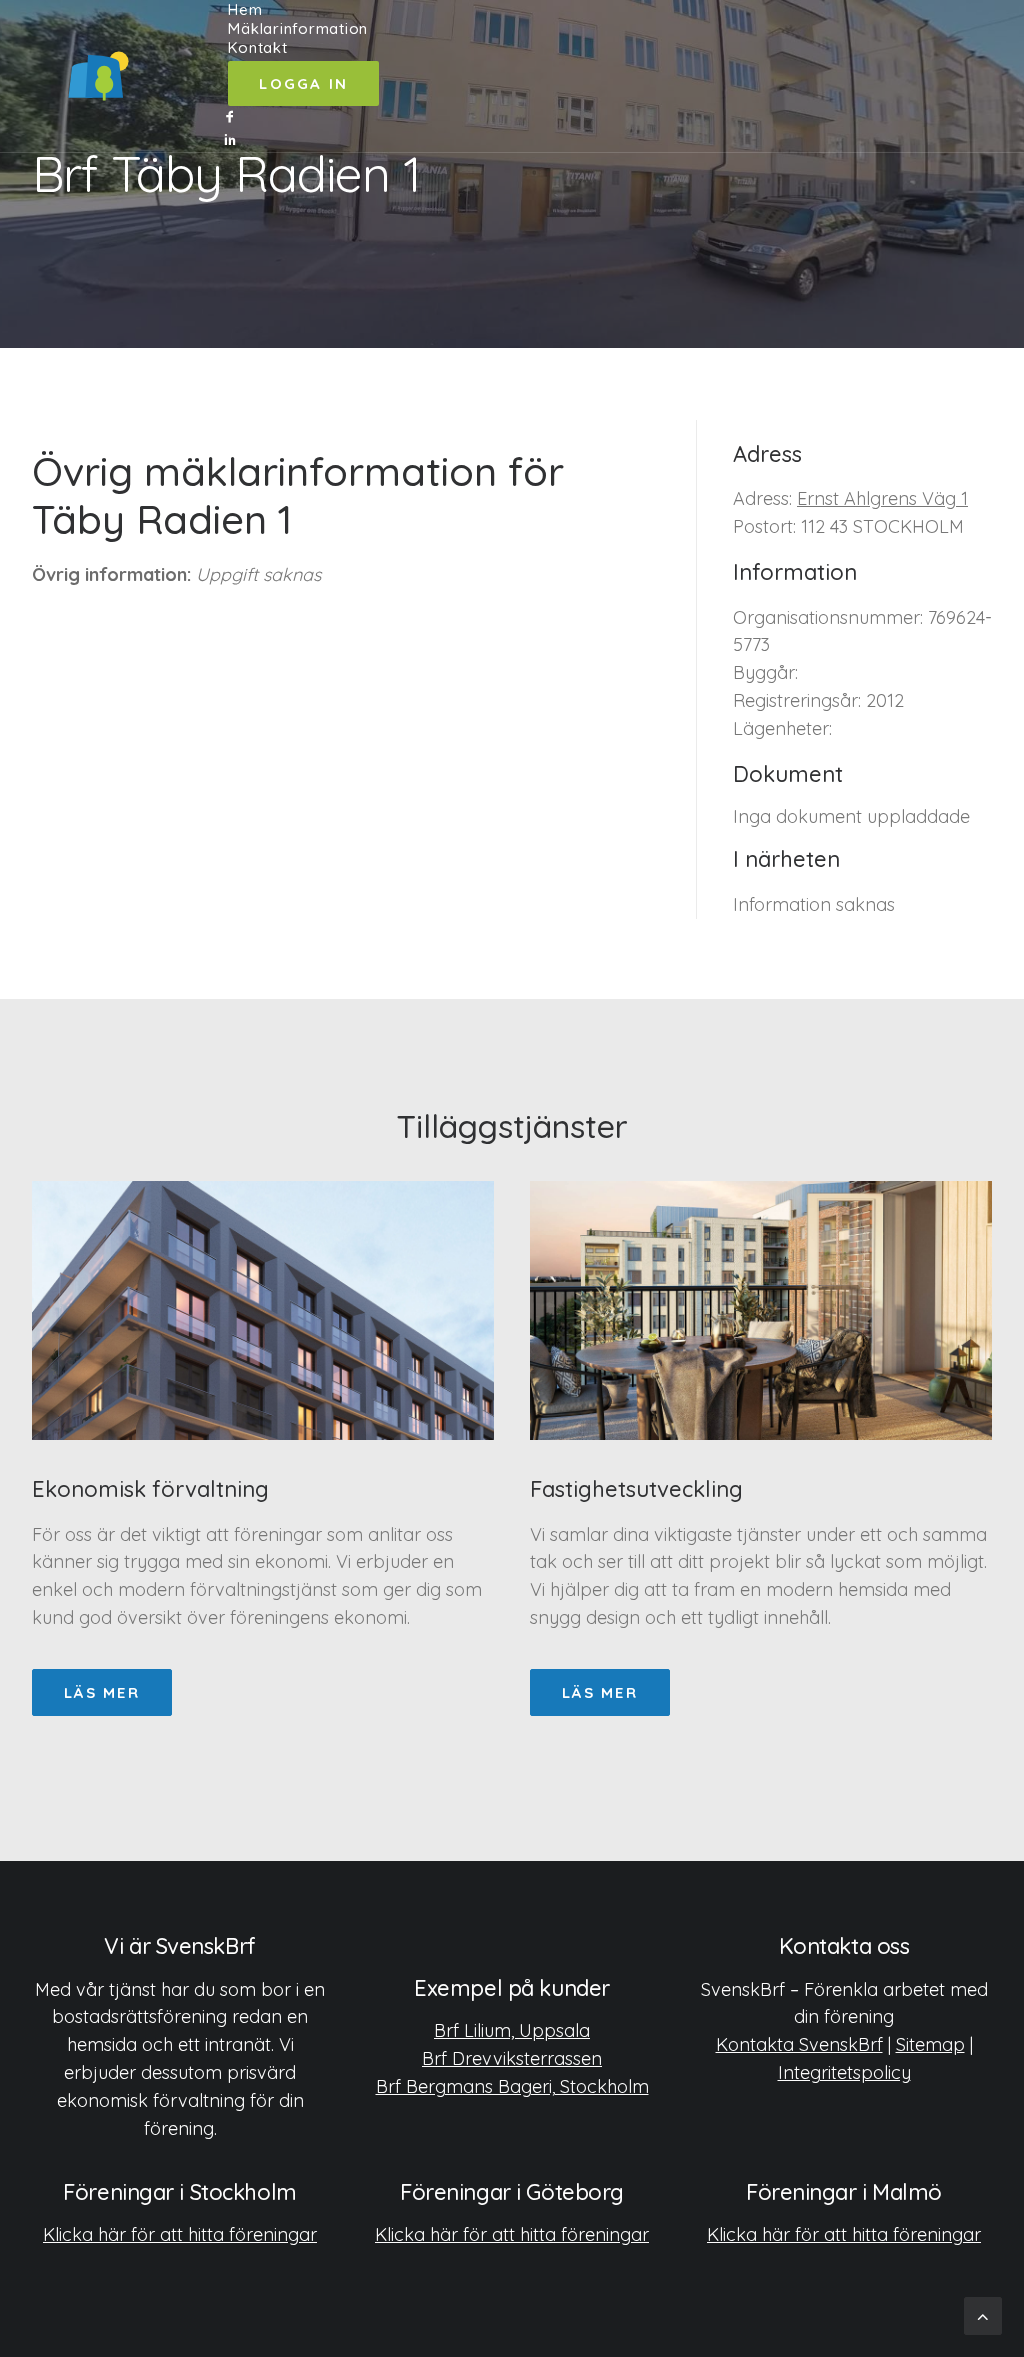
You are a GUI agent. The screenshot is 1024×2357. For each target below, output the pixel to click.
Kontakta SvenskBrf (799, 2044)
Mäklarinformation (298, 28)
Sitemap (930, 2044)
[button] (303, 117)
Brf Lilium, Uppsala (512, 2030)
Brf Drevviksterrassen (512, 2058)
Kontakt (257, 47)
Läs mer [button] (102, 1692)
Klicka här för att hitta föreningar (180, 2234)
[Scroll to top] (983, 2314)
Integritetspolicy (844, 2072)
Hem (245, 9)
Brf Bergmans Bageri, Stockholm (512, 2086)
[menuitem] (303, 9)
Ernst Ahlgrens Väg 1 (882, 498)
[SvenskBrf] (98, 76)
